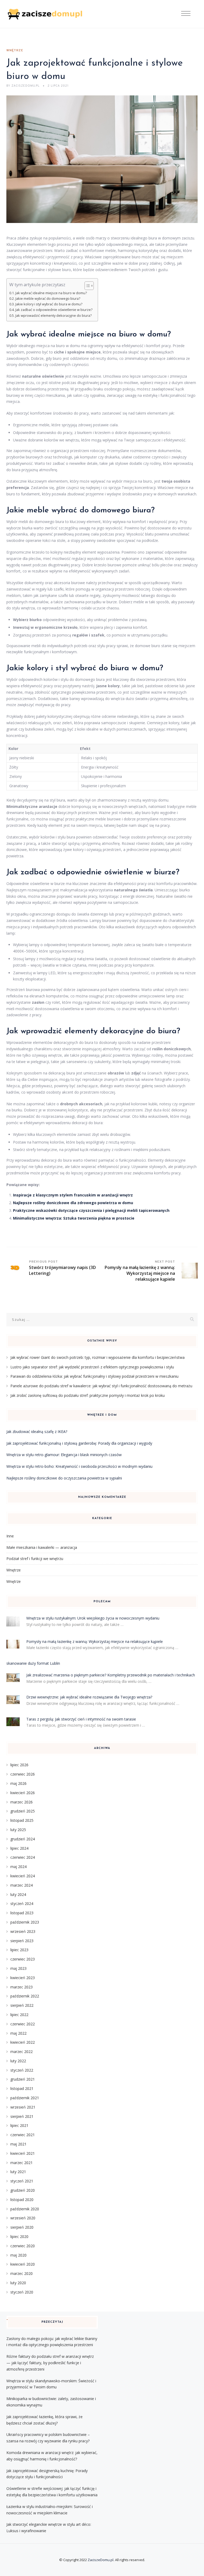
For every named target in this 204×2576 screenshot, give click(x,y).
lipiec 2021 (19, 2125)
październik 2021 (25, 2098)
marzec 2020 (22, 2273)
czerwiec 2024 (23, 1857)
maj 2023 (18, 1968)
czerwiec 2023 (23, 1959)
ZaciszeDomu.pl (101, 2560)
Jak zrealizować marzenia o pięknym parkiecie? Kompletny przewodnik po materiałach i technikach (111, 1675)
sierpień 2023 (22, 1941)
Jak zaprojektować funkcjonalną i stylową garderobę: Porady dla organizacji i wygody (79, 1443)
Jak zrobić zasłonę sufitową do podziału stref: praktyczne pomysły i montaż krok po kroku (88, 1395)
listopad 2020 (22, 2200)
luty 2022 (18, 2061)
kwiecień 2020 (23, 2264)
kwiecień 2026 (23, 1793)
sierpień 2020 (22, 2227)
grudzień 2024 (23, 1839)
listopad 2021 (22, 2088)
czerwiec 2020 (23, 2246)
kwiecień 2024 (23, 1876)
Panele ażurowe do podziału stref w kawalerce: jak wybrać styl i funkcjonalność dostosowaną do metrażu (101, 1386)
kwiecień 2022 (23, 2042)
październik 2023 (25, 1922)
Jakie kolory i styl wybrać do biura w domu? (49, 304)
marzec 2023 (22, 1987)
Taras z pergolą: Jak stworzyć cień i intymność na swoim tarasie (81, 1719)
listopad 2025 (22, 1820)
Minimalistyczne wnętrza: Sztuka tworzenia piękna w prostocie (74, 1218)
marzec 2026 (22, 1802)
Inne (10, 1536)
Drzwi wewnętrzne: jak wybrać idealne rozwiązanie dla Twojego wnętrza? (89, 1697)
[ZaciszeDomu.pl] (46, 14)
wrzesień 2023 (23, 1931)
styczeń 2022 (22, 2070)
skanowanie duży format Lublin (33, 1663)
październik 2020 (25, 2209)
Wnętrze (15, 50)
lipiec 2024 (19, 1848)
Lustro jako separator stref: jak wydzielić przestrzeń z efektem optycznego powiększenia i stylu (92, 1367)
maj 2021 (18, 2144)
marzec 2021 (22, 2163)
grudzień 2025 (23, 1811)
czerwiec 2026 (23, 1774)
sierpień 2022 (22, 2005)
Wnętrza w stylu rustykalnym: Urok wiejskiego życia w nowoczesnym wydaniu (93, 1618)
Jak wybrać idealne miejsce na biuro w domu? (51, 293)
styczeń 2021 (22, 2181)
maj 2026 (18, 1783)
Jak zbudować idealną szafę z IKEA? (37, 1432)
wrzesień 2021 (23, 2107)
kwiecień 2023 (23, 1978)
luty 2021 (18, 2172)
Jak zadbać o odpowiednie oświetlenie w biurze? (54, 310)
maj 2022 (18, 2033)
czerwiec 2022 (23, 2024)
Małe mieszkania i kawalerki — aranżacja (42, 1547)
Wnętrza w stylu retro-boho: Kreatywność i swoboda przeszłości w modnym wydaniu (79, 1466)
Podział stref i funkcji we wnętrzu (35, 1559)
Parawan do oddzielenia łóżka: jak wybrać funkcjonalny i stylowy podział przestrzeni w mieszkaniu (94, 1376)
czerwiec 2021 (23, 2135)
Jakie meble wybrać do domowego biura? (48, 299)
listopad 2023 (22, 1913)
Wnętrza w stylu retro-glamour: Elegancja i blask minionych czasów (64, 1455)
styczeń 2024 (22, 1903)
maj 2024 (18, 1867)
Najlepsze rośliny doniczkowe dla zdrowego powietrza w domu (73, 1203)
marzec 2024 (22, 1885)
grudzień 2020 (23, 2190)
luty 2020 (18, 2283)
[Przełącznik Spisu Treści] (86, 286)
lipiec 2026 (19, 1765)
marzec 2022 (22, 2052)
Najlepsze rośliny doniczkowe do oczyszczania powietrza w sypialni (64, 1478)
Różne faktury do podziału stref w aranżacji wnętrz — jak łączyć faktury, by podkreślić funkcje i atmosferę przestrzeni (50, 2363)
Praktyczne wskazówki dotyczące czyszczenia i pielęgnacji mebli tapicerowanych (91, 1210)
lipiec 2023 (19, 1950)
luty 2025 (18, 1830)
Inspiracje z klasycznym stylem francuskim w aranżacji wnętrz (73, 1195)
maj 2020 (18, 2255)
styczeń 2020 (22, 2292)
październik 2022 (25, 1996)
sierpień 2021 (22, 2116)
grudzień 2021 (23, 2079)
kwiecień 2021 (23, 2153)
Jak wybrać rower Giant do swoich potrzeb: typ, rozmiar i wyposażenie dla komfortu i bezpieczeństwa (97, 1357)
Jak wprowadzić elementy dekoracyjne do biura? (54, 316)
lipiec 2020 (19, 2236)
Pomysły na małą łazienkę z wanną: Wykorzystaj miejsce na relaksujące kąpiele (95, 1641)
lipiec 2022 (19, 2015)
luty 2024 (18, 1894)
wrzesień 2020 (23, 2218)
